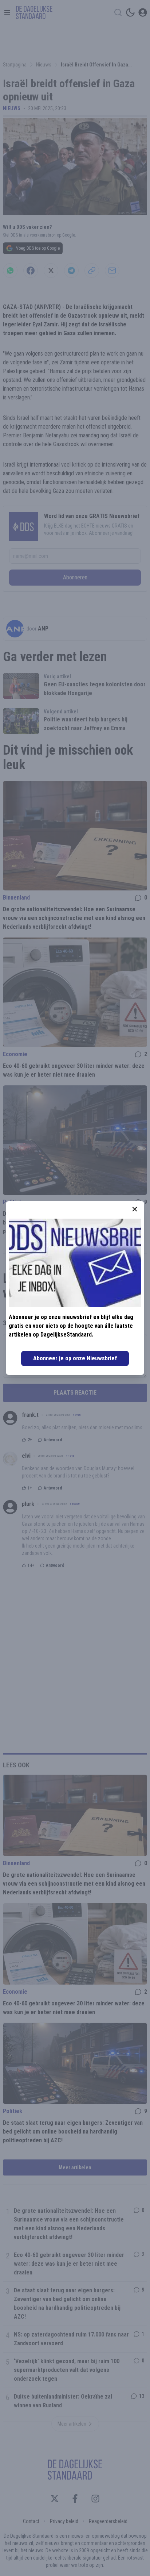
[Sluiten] (135, 1209)
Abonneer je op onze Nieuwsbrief (75, 1358)
